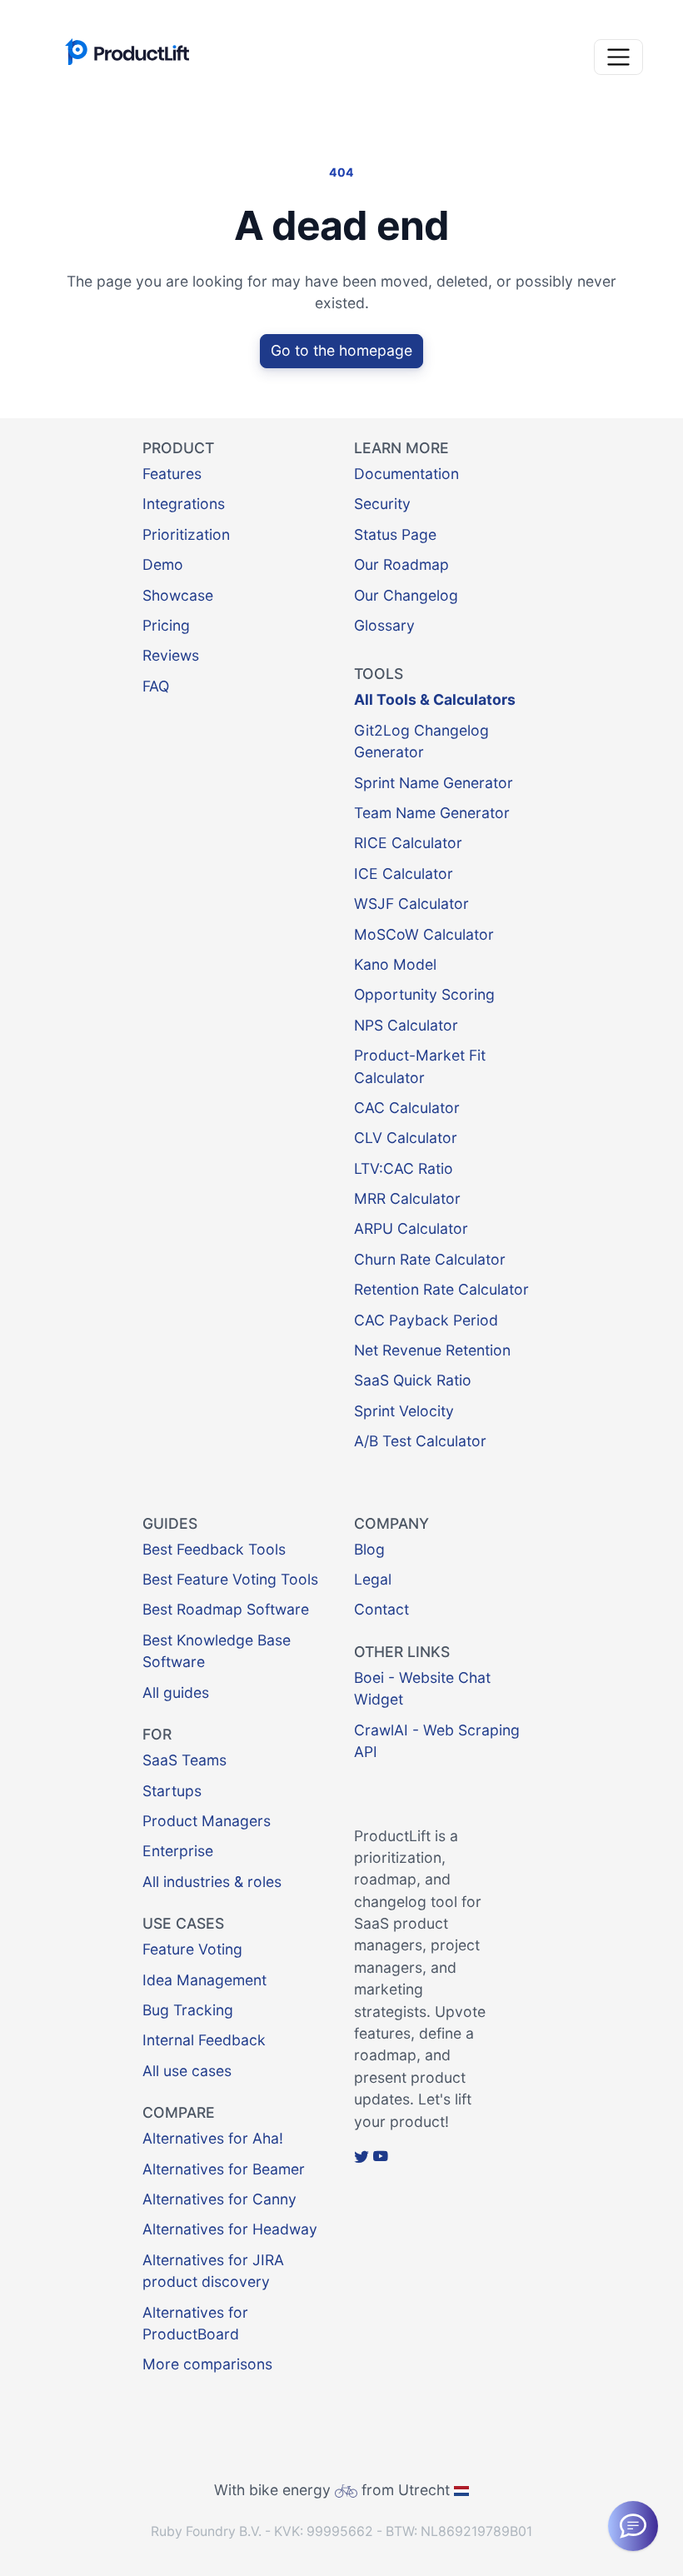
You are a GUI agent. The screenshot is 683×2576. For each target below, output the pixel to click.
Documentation (406, 474)
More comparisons (207, 2364)
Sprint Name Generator (434, 783)
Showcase (178, 595)
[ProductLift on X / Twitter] (361, 2157)
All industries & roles (212, 1882)
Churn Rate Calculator (430, 1259)
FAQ (156, 686)
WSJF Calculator (411, 904)
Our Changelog (406, 595)
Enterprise (178, 1851)
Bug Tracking (188, 2010)
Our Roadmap (401, 564)
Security (382, 504)
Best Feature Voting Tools (230, 1579)
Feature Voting (192, 1949)
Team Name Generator (432, 813)
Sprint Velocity (404, 1411)
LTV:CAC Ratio (404, 1168)
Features (172, 474)
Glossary (384, 625)
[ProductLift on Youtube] (381, 2157)
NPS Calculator (406, 1025)
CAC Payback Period (426, 1320)
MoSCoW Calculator (424, 934)
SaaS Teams (184, 1760)
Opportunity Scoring (424, 994)
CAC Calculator (407, 1108)
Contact (381, 1609)
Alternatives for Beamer (224, 2169)
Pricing (166, 625)
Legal (373, 1579)
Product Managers (207, 1821)
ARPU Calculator (411, 1228)
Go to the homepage (341, 350)
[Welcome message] (633, 2526)
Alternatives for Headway (230, 2229)
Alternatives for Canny (219, 2199)
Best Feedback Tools (214, 1549)
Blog (369, 1549)
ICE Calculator (404, 874)
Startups (172, 1791)
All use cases (187, 2071)
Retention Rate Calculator (441, 1289)
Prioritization (186, 534)
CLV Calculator (406, 1138)
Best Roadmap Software (226, 1609)
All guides (176, 1692)
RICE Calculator (408, 843)
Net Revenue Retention (432, 1350)
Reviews (171, 655)
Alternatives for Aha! (213, 2138)
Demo (163, 564)
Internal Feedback (204, 2040)
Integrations (184, 504)
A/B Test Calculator (420, 1441)
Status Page (395, 534)
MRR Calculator (407, 1198)
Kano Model (395, 964)
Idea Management (204, 1980)
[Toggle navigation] (618, 57)
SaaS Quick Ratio (413, 1380)
